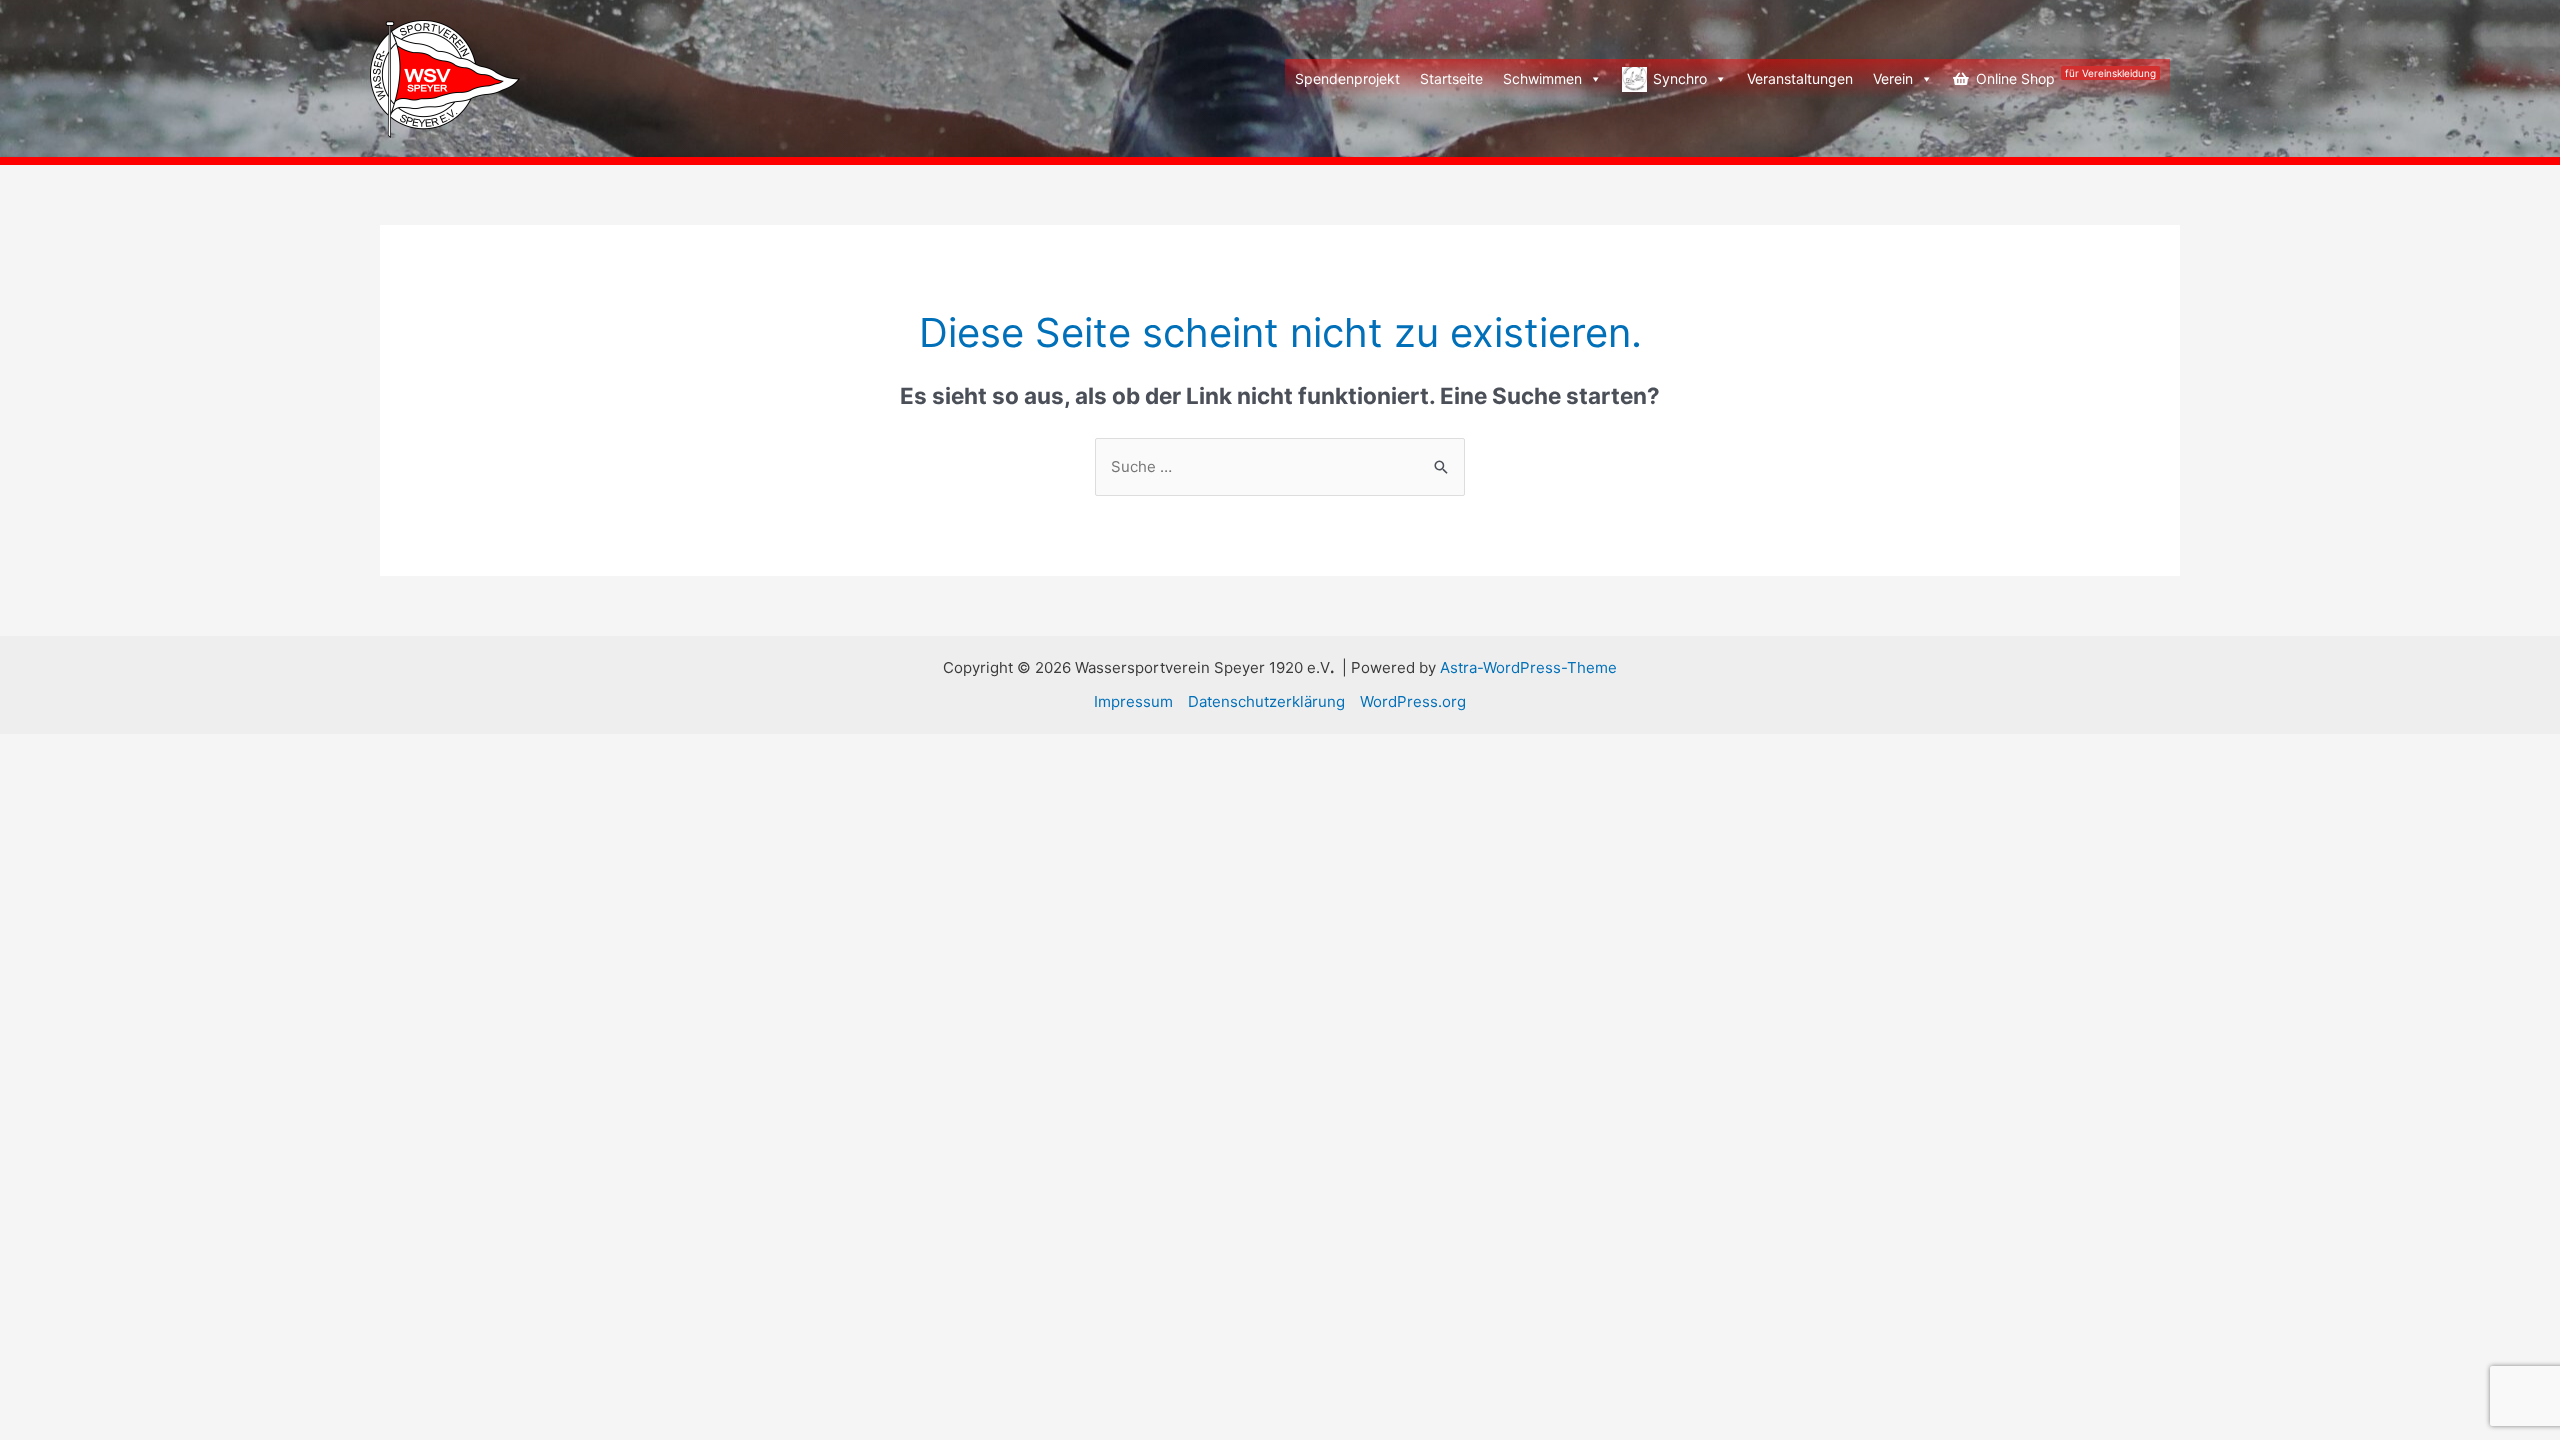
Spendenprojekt (1347, 78)
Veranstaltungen (1800, 78)
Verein (1893, 78)
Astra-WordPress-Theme (1528, 667)
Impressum (1133, 701)
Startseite (1451, 78)
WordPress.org (1413, 701)
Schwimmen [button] (1542, 78)
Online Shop (2066, 77)
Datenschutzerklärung (1266, 701)
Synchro (1680, 78)
